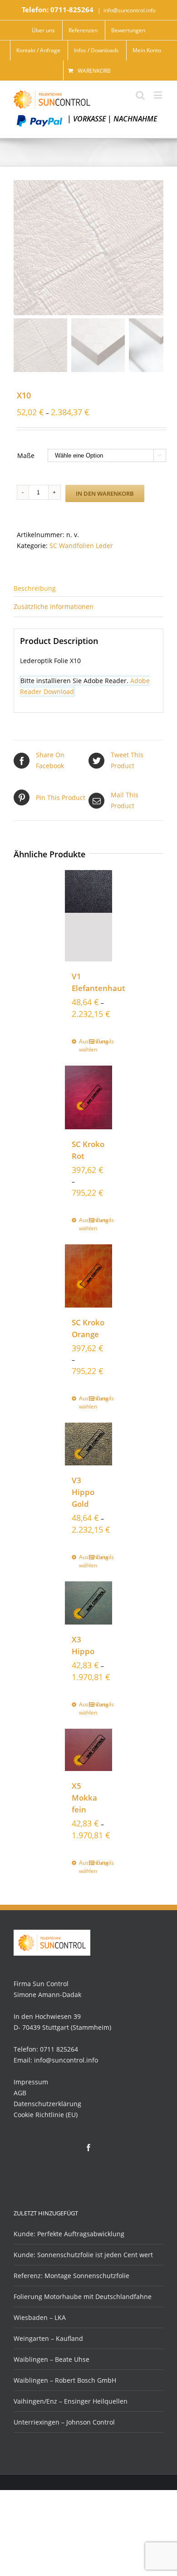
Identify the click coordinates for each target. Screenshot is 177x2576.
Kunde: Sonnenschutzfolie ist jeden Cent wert (83, 2255)
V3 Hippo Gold (83, 1492)
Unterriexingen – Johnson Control (64, 2422)
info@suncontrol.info (130, 10)
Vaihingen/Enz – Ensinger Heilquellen (71, 2401)
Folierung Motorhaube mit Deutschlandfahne (83, 2297)
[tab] (88, 588)
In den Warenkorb (105, 493)
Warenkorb (94, 71)
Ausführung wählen (84, 1045)
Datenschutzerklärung (47, 2104)
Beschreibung (35, 588)
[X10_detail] (88, 248)
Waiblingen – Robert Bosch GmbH (65, 2380)
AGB (20, 2093)
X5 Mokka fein (84, 1798)
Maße (26, 455)
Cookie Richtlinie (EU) (46, 2115)
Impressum (31, 2082)
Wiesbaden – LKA (40, 2317)
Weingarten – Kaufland (48, 2338)
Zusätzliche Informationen (54, 606)
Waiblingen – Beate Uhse (52, 2359)
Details (101, 1041)
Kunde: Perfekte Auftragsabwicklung (69, 2234)
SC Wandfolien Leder (81, 546)
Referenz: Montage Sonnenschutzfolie (71, 2276)
